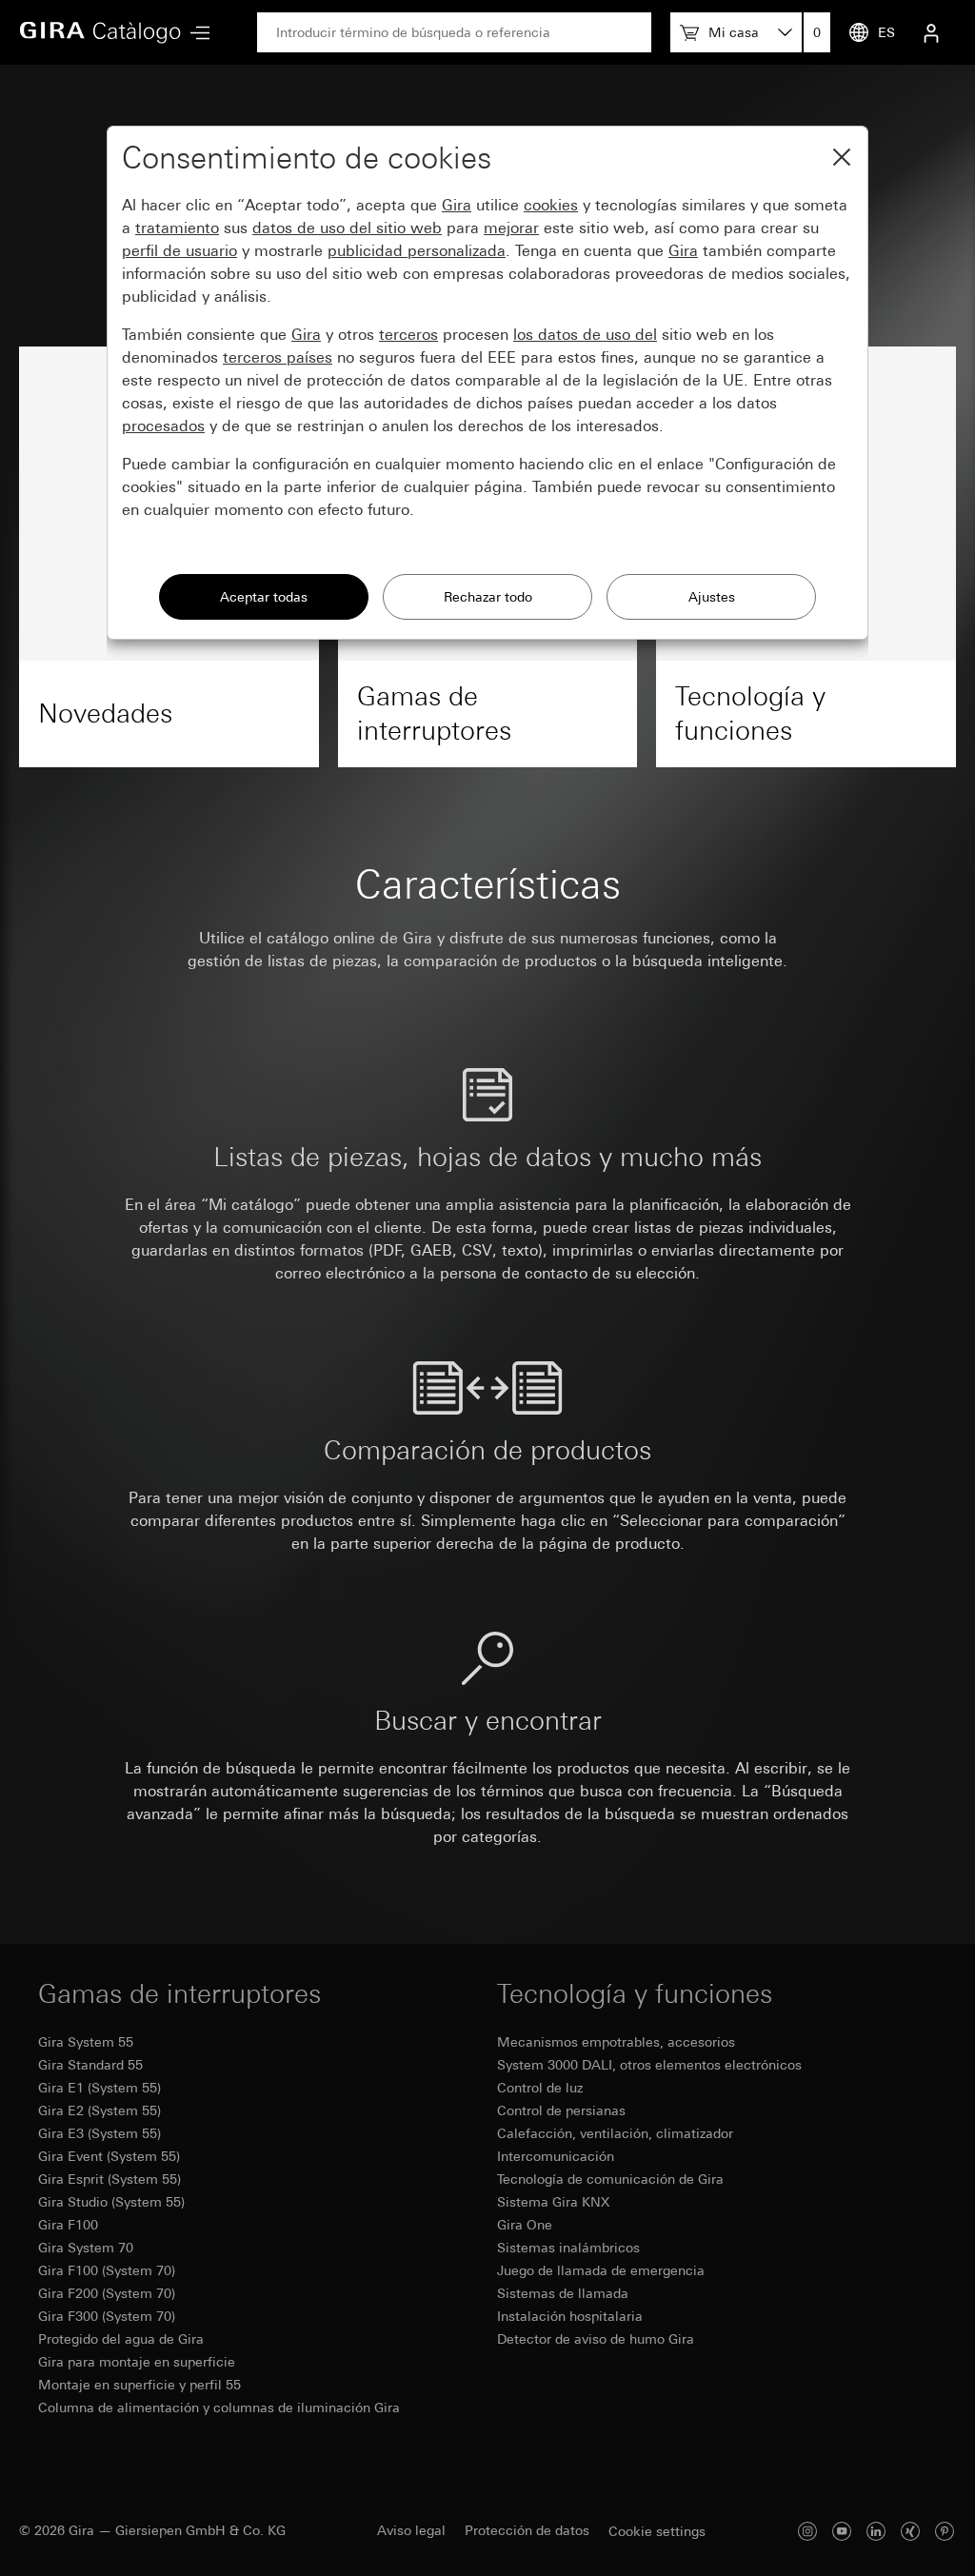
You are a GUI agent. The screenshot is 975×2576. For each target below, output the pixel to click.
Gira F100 (68, 2225)
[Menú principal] (195, 33)
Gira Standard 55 (90, 2065)
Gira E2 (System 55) (99, 2110)
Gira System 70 (86, 2248)
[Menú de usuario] (931, 32)
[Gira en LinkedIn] (876, 2531)
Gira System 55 (86, 2042)
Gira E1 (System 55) (99, 2088)
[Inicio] (100, 32)
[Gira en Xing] (910, 2531)
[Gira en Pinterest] (945, 2531)
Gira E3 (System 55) (99, 2133)
